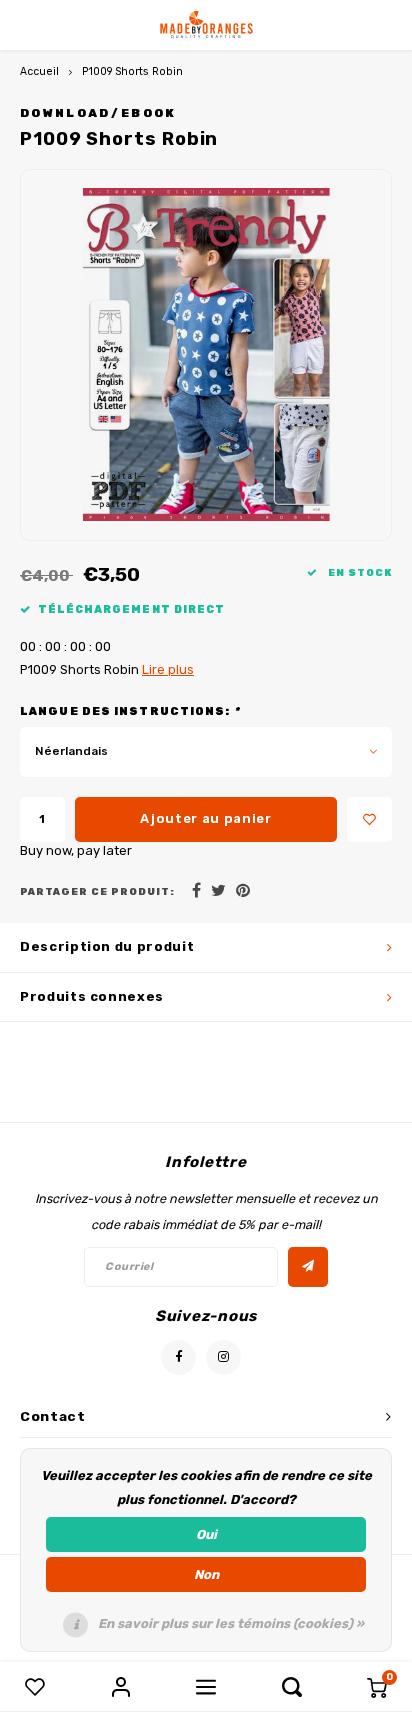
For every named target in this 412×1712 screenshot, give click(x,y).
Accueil (39, 71)
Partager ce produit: (97, 891)
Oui (206, 1534)
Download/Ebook (98, 113)
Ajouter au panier (205, 818)
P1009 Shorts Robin (132, 71)
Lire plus (168, 669)
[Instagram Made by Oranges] (223, 1357)
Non (206, 1574)
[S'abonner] (308, 1267)
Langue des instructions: (130, 711)
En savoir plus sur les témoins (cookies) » (231, 1623)
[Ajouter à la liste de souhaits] (369, 819)
